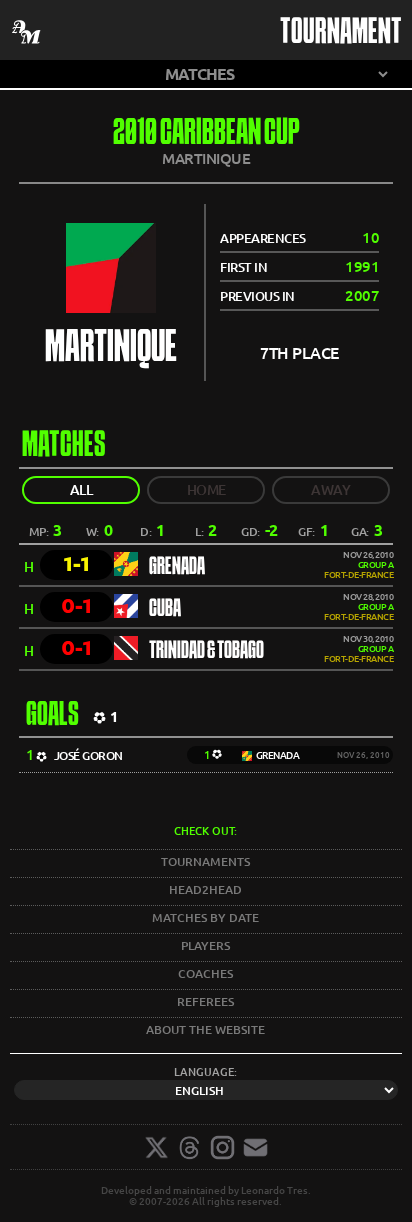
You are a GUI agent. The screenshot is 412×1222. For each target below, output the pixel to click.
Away (330, 490)
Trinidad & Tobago (206, 651)
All (81, 490)
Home (206, 490)
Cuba (165, 609)
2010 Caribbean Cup (206, 134)
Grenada (177, 567)
